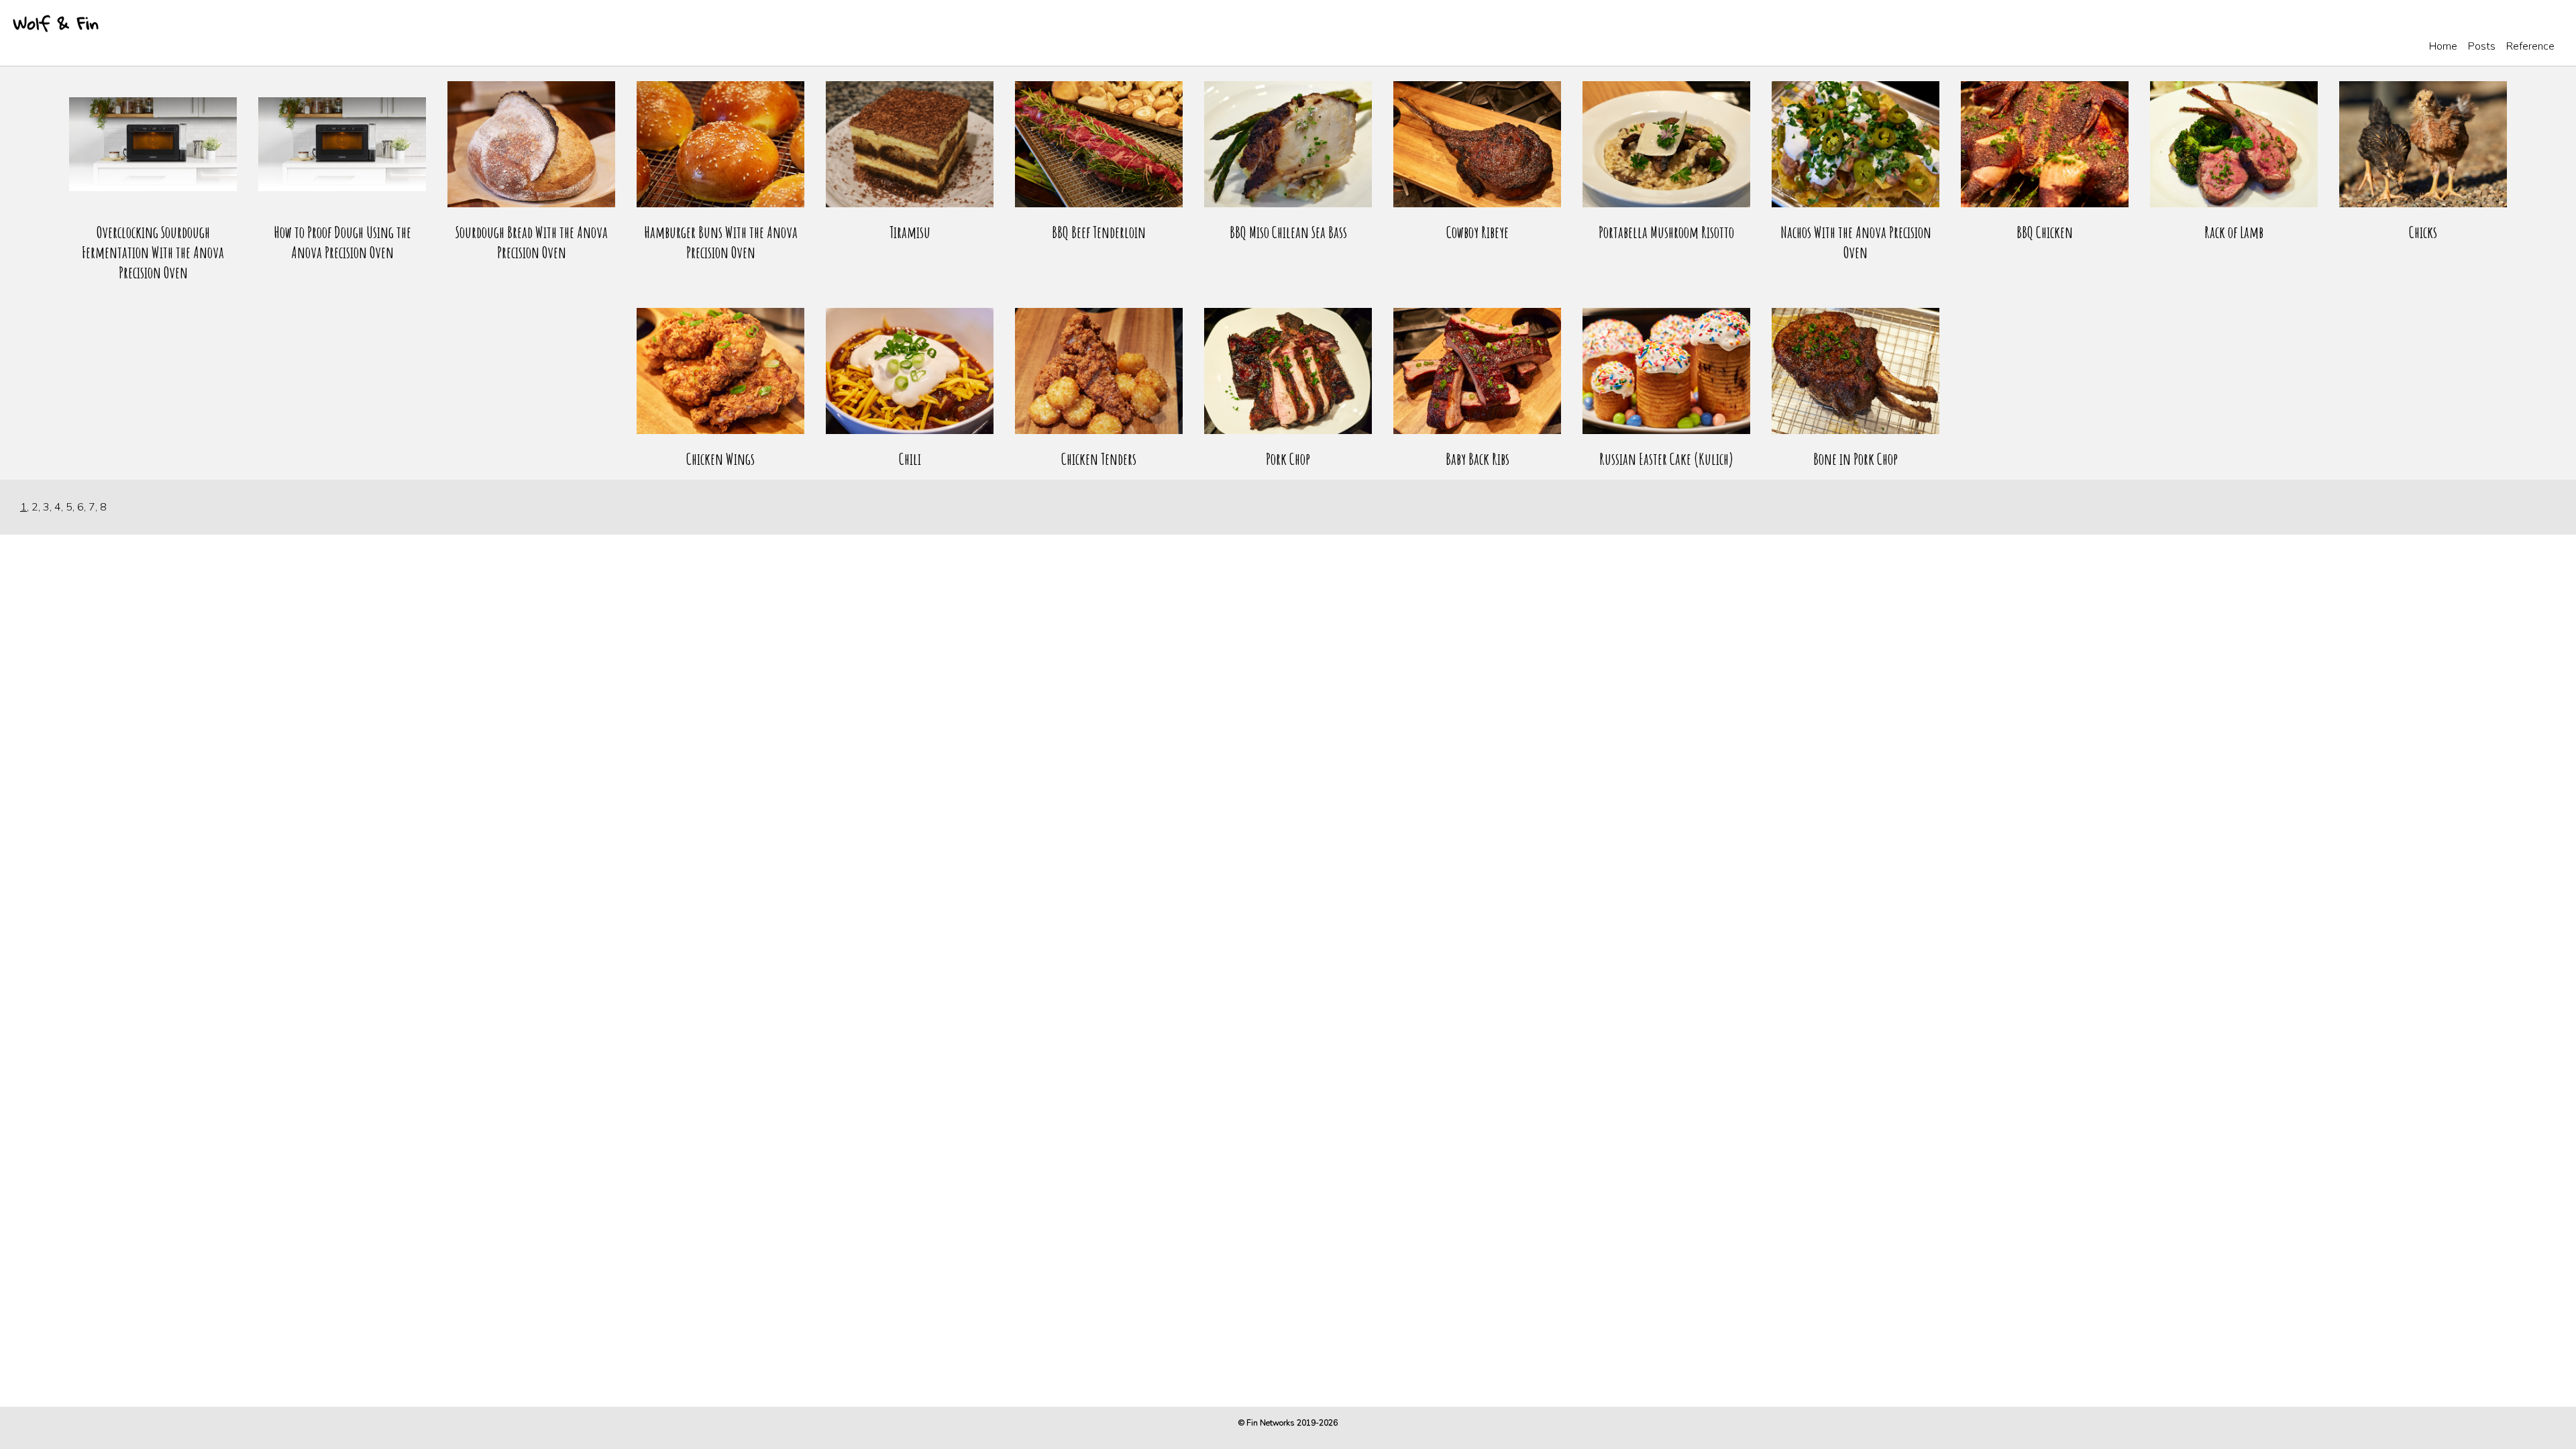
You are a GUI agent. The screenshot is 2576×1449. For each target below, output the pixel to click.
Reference (2530, 46)
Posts (2482, 46)
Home (2443, 46)
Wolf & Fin (56, 23)
